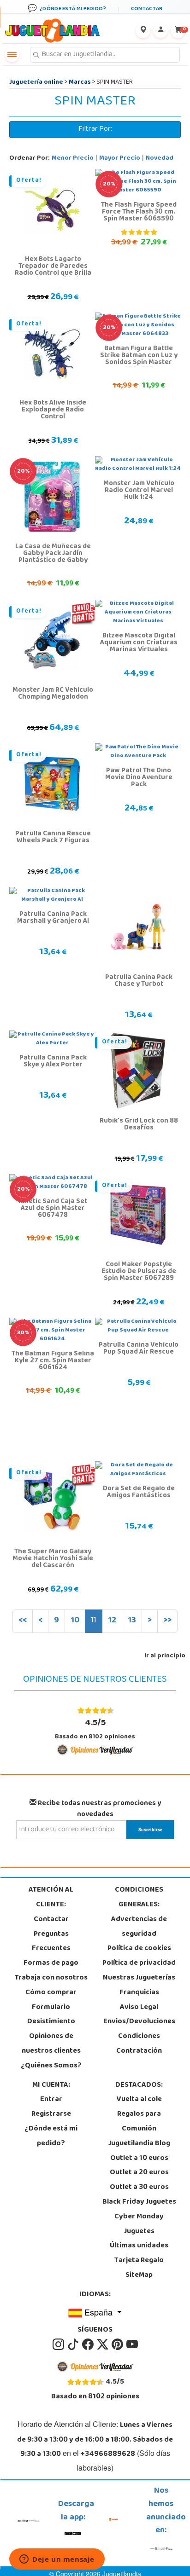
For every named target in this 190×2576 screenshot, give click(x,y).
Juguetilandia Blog (139, 2144)
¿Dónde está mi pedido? (51, 2136)
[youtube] (132, 2344)
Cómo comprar (51, 1993)
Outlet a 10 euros (139, 2159)
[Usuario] (160, 31)
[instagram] (59, 2344)
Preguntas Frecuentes (51, 1942)
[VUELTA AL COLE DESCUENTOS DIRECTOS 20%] (52, 497)
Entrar (51, 2100)
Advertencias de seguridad (139, 1927)
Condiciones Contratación (139, 2044)
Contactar (51, 1920)
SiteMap (139, 2275)
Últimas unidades (139, 2246)
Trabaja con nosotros (51, 1978)
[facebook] (89, 2344)
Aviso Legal (139, 2008)
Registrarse (51, 2114)
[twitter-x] (103, 2344)
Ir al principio (165, 1656)
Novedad (160, 159)
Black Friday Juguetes (139, 2202)
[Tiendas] (143, 31)
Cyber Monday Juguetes (139, 2224)
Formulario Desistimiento (51, 2015)
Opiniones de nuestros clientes (51, 2044)
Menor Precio (73, 159)
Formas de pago (51, 1963)
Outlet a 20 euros (139, 2173)
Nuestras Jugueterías (139, 1978)
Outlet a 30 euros (139, 2188)
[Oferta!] (52, 209)
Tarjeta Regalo (139, 2261)
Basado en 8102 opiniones (95, 1729)
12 (112, 1621)
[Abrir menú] (12, 55)
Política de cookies (139, 1949)
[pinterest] (118, 2344)
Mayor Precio (120, 159)
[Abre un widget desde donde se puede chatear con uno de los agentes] (57, 2560)
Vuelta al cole (139, 2100)
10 (75, 1621)
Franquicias (139, 1993)
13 (132, 1621)
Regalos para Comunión (139, 2122)
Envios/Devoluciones (139, 2022)
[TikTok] (74, 2344)
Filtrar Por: (95, 129)
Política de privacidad (139, 1963)
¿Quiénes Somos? (51, 2066)
